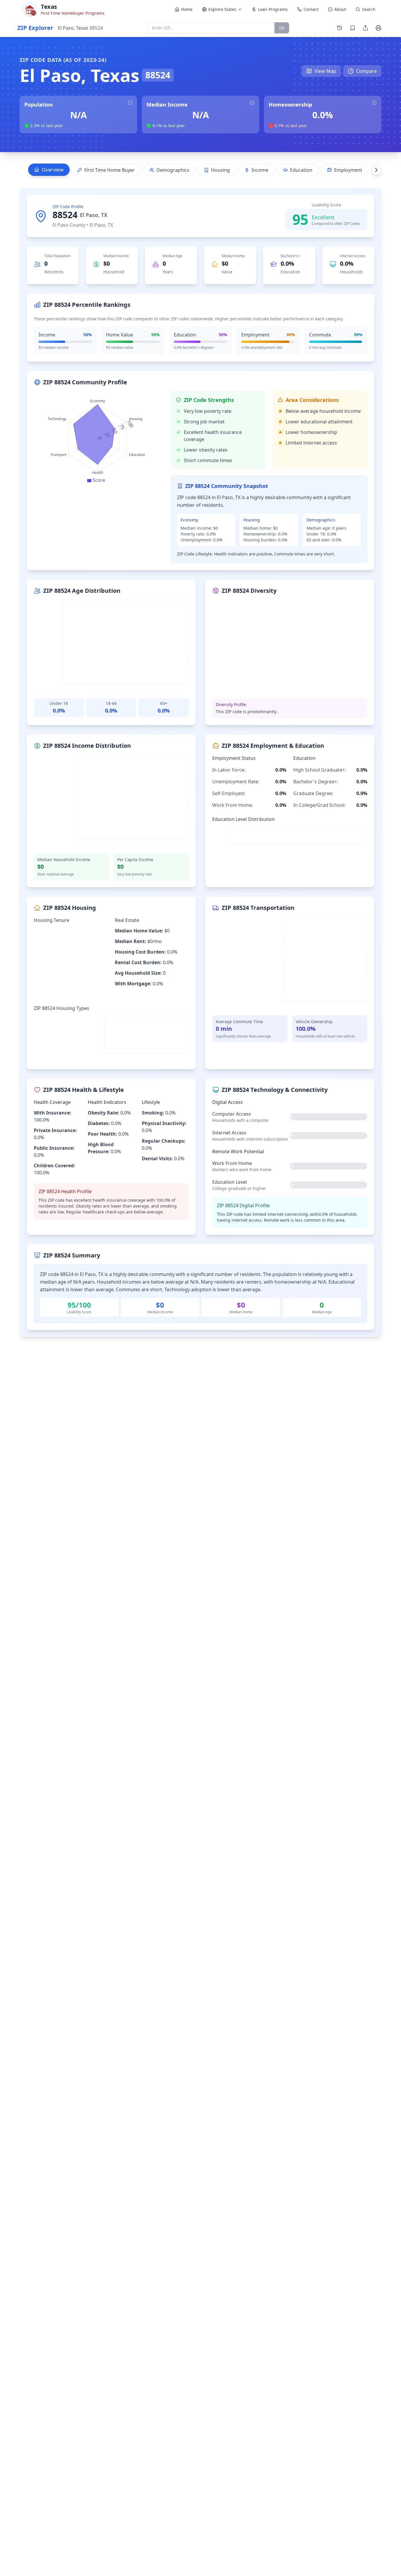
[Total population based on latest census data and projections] (130, 103)
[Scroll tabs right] (376, 170)
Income (260, 170)
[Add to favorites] (353, 28)
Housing (220, 170)
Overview (53, 170)
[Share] (365, 28)
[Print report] (378, 28)
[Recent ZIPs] (340, 28)
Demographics (173, 170)
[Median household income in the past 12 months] (252, 103)
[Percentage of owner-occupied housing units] (374, 103)
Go (282, 28)
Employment (348, 170)
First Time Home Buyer (109, 170)
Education (301, 170)
